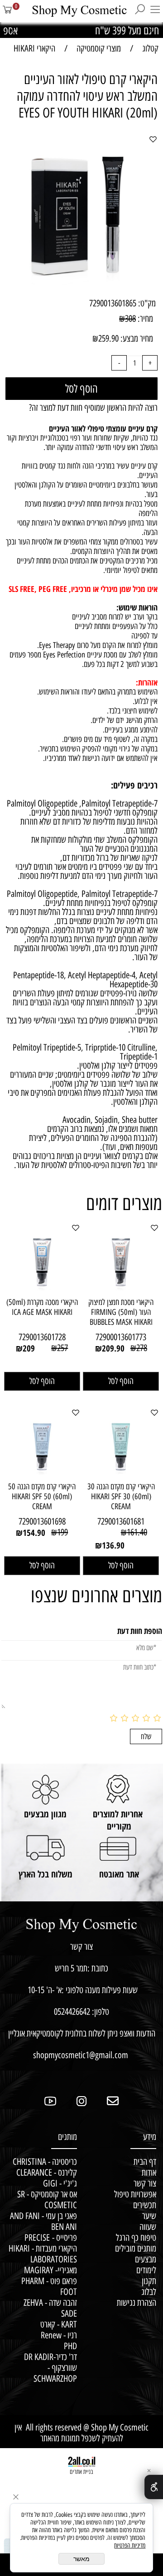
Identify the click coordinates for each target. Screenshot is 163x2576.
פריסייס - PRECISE (51, 2238)
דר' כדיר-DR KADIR (50, 2357)
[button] (121, 1381)
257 (62, 1348)
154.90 (34, 1533)
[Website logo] (74, 11)
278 (142, 1348)
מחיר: (144, 319)
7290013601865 (113, 303)
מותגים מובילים (136, 2248)
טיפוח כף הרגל (136, 2238)
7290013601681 (121, 1521)
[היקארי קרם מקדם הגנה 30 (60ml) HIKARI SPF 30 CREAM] (121, 1474)
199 (62, 1532)
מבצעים (146, 2259)
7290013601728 (42, 1337)
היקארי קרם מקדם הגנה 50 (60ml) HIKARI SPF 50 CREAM (42, 1497)
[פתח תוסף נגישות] (154, 2487)
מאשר (81, 2559)
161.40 (137, 1532)
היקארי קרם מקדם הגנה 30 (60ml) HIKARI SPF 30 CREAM (121, 1497)
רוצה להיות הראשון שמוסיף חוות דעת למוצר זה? (93, 408)
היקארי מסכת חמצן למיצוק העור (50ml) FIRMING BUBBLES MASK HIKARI (121, 1312)
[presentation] (14, 30)
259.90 (108, 338)
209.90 (113, 1348)
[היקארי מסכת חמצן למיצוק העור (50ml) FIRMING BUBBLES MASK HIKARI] (121, 1290)
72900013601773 (121, 1337)
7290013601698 (42, 1521)
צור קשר (142, 2183)
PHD (70, 2346)
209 (29, 1348)
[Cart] (8, 13)
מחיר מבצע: (136, 338)
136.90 (113, 1545)
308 (130, 319)
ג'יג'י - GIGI (60, 2183)
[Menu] (155, 13)
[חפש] (140, 13)
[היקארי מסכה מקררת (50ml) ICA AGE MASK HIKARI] (42, 1290)
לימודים (146, 2270)
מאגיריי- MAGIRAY (49, 2270)
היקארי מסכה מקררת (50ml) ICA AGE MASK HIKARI (42, 1307)
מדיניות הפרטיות (130, 2546)
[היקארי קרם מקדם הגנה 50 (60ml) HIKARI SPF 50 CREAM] (42, 1474)
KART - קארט (59, 2324)
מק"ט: (147, 303)
